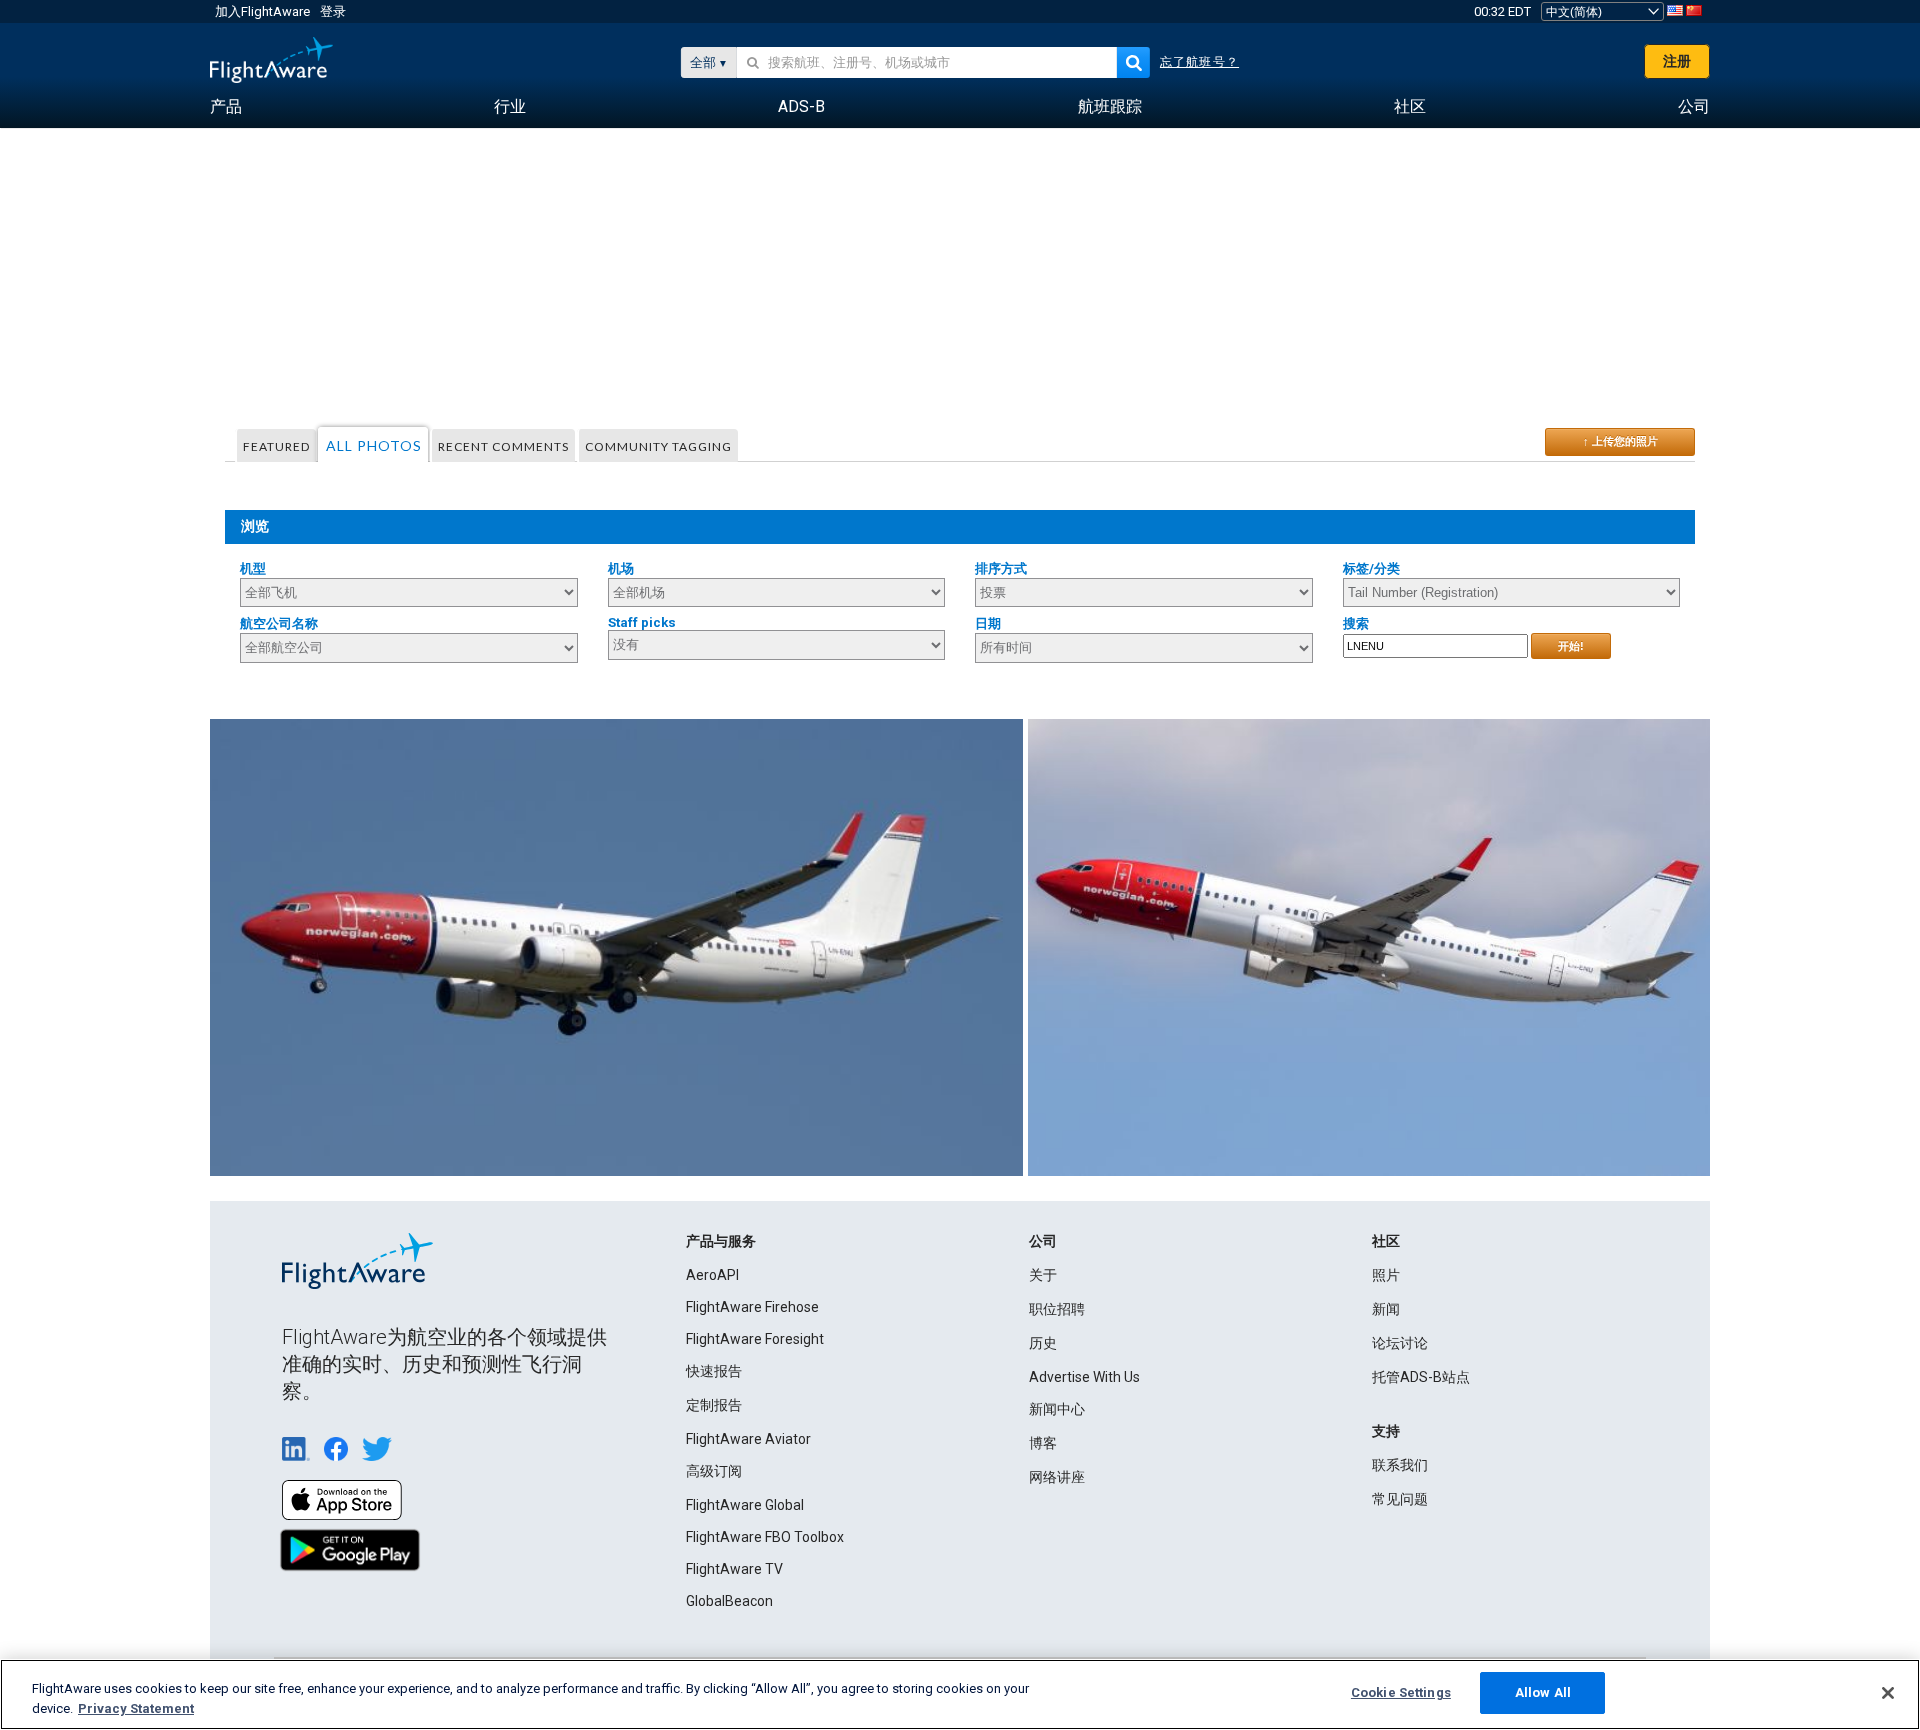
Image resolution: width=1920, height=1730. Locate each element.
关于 (1043, 1275)
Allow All (1543, 1692)
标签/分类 (1371, 568)
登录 (333, 11)
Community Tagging (658, 446)
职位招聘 (1057, 1309)
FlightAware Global (745, 1505)
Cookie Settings (1401, 1692)
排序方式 (1001, 568)
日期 (988, 623)
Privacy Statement (136, 1708)
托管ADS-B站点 (1421, 1377)
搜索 (1356, 623)
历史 (1043, 1343)
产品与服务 (721, 1241)
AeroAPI (712, 1275)
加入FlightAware (262, 11)
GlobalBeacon (729, 1601)
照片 (1386, 1275)
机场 (621, 568)
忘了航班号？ (1199, 62)
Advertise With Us (1084, 1377)
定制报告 (714, 1405)
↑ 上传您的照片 (1620, 441)
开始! (1571, 646)
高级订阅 (714, 1471)
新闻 (1386, 1309)
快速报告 (714, 1371)
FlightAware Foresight (755, 1339)
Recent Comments (503, 446)
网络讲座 (1057, 1477)
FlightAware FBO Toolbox (765, 1537)
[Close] (1888, 1693)
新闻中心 (1057, 1409)
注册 (1677, 61)
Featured (276, 446)
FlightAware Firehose (752, 1307)
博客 (1043, 1443)
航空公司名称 (279, 623)
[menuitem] (226, 107)
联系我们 (1400, 1465)
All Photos (374, 445)
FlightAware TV (734, 1569)
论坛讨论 (1400, 1343)
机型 (253, 568)
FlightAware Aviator (748, 1439)
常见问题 (1400, 1499)
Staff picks (642, 622)
